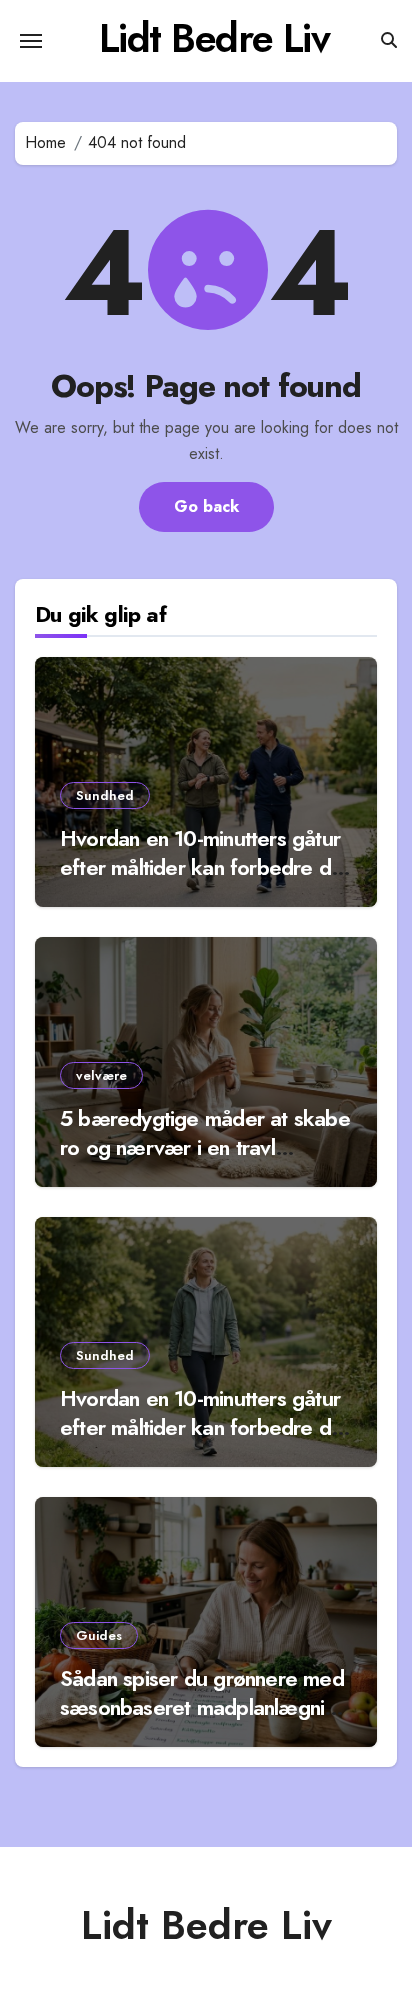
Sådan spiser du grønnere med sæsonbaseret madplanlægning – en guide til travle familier (203, 1706)
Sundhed (105, 795)
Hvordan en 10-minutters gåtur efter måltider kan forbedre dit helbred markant (200, 866)
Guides (99, 1635)
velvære (101, 1075)
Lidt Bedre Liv (214, 38)
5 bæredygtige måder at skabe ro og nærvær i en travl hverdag (205, 1146)
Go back (206, 506)
